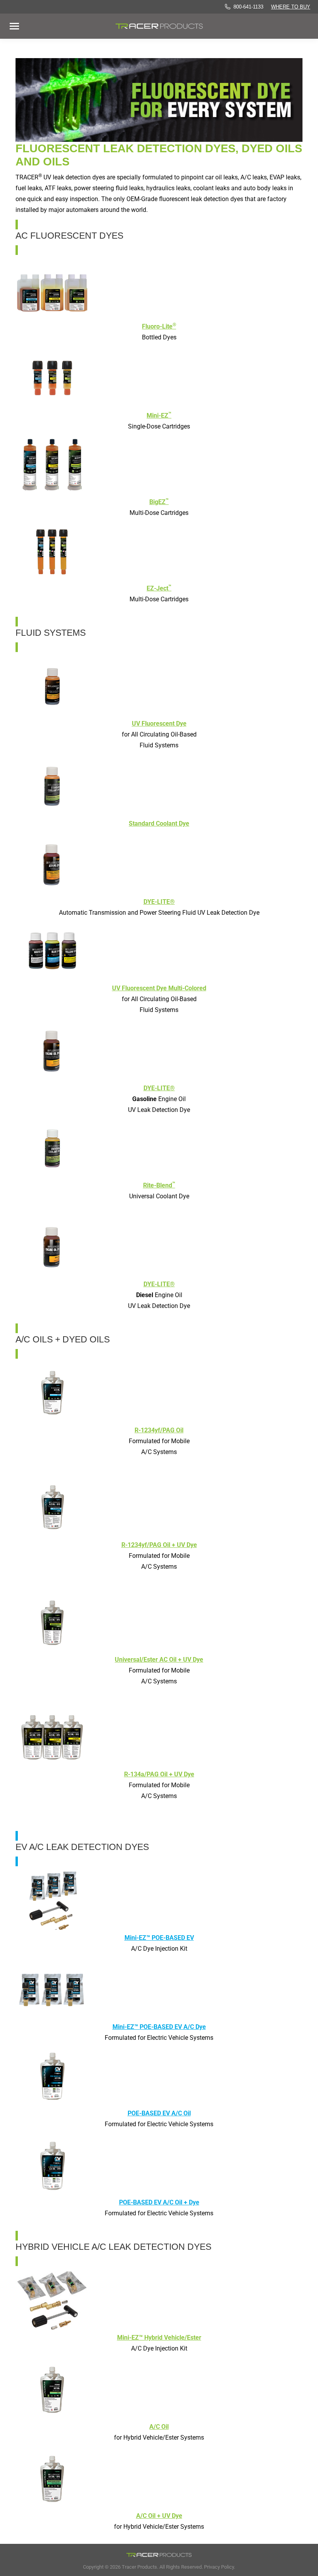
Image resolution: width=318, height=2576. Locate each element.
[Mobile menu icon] (14, 26)
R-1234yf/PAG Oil (159, 1430)
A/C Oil (159, 2427)
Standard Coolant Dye (159, 823)
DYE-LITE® (159, 902)
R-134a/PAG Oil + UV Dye (159, 1774)
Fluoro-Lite (159, 326)
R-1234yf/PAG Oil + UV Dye (159, 1545)
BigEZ (159, 502)
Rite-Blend (159, 1185)
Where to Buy (291, 7)
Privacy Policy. (219, 2567)
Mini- (159, 416)
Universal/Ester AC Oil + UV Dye (159, 1660)
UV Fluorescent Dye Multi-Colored (159, 988)
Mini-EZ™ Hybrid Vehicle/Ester (159, 2338)
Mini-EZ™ (159, 1938)
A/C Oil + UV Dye (159, 2516)
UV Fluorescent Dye (159, 724)
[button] (137, 15)
